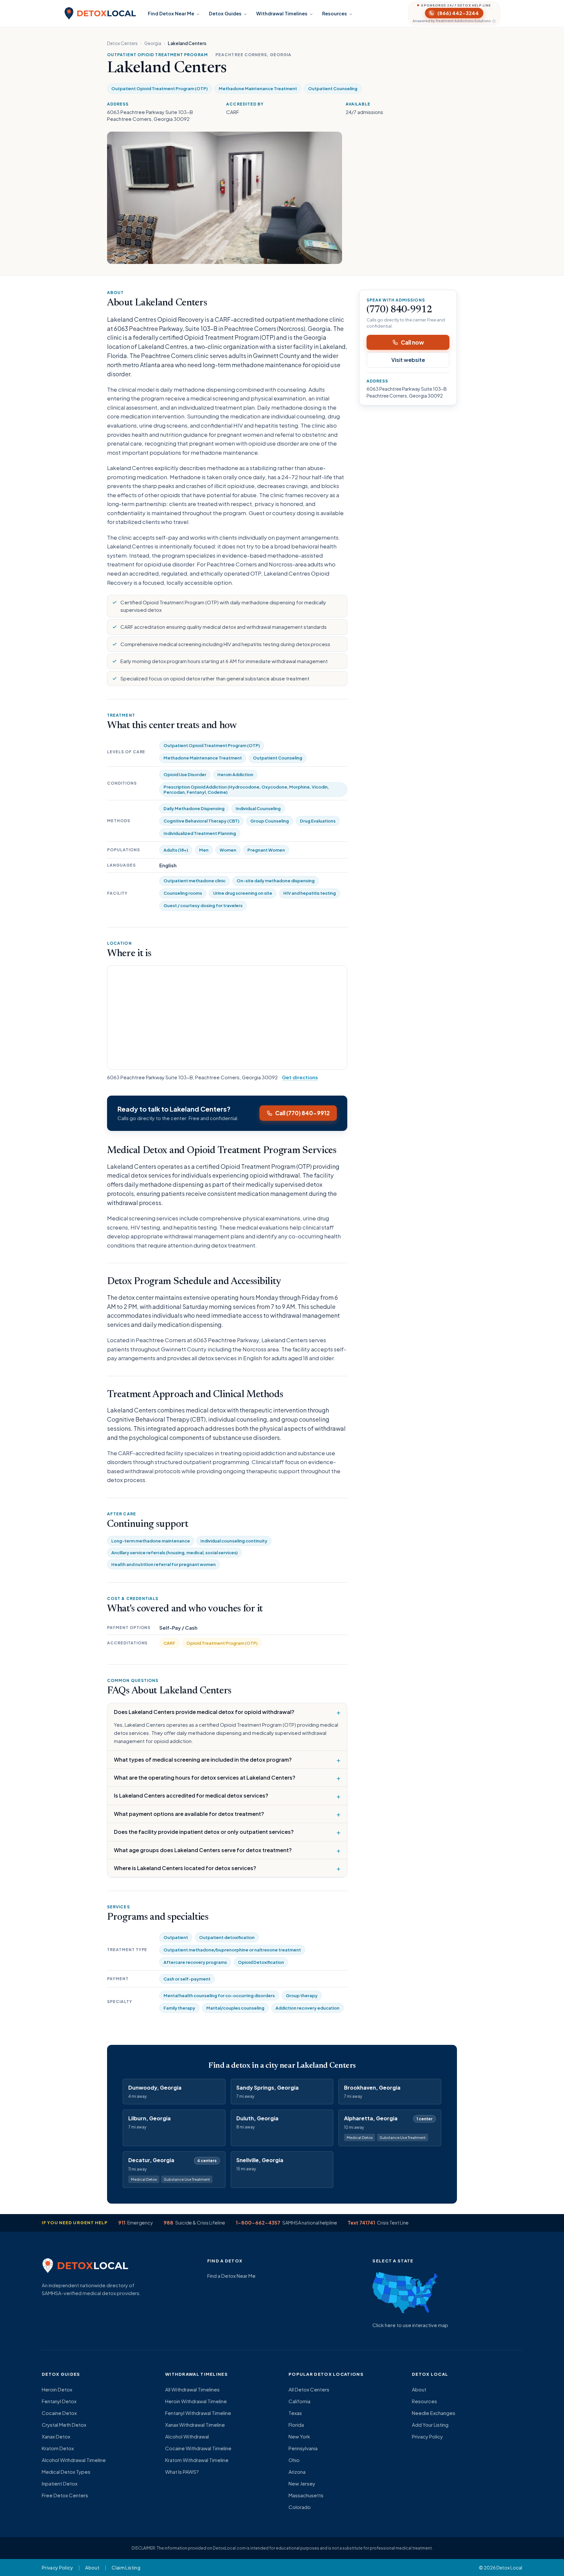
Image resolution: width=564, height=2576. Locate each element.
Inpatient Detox (60, 2483)
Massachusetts (306, 2495)
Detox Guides (225, 13)
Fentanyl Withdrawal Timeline (198, 2413)
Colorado (300, 2507)
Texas (295, 2413)
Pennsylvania (303, 2448)
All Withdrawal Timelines (192, 2389)
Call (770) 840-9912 (302, 1113)
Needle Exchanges (434, 2413)
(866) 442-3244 (458, 13)
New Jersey (302, 2483)
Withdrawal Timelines (282, 13)
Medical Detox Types (66, 2472)
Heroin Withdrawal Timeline (196, 2401)
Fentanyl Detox (59, 2401)
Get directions (300, 1077)
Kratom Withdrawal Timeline (197, 2460)
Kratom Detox (58, 2448)
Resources (335, 13)
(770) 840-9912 (399, 310)
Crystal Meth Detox (64, 2425)
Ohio (294, 2460)
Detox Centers (122, 43)
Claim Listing (126, 2568)
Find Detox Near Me (171, 13)
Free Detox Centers (65, 2495)
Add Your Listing (430, 2425)
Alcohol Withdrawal (187, 2436)
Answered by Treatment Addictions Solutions (452, 21)
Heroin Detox (57, 2389)
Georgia (153, 43)
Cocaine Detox (59, 2413)
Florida (296, 2425)
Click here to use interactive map (410, 2325)
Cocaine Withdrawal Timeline (198, 2448)
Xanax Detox (56, 2436)
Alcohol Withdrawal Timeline (74, 2460)
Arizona (297, 2472)
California (299, 2401)
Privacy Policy (427, 2436)
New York (299, 2436)
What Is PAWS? (182, 2472)
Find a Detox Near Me (231, 2276)
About (419, 2389)
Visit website (408, 360)
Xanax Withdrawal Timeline (195, 2425)
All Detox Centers (309, 2389)
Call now (412, 342)
